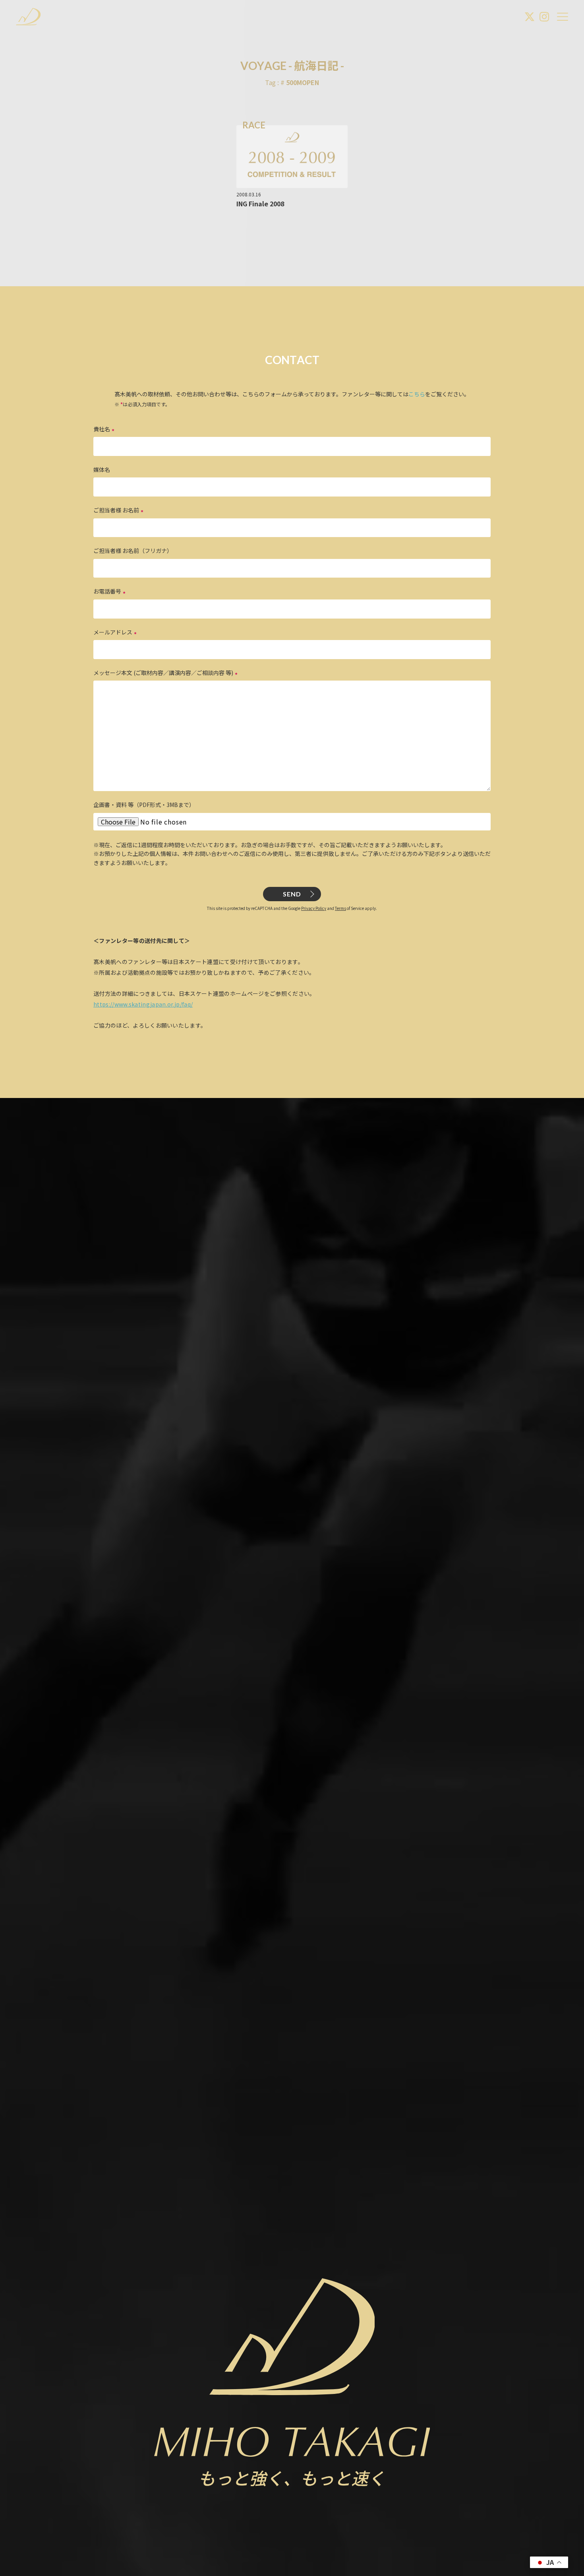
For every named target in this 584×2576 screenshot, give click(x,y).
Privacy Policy (314, 908)
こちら (417, 394)
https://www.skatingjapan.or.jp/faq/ (143, 1004)
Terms (340, 908)
